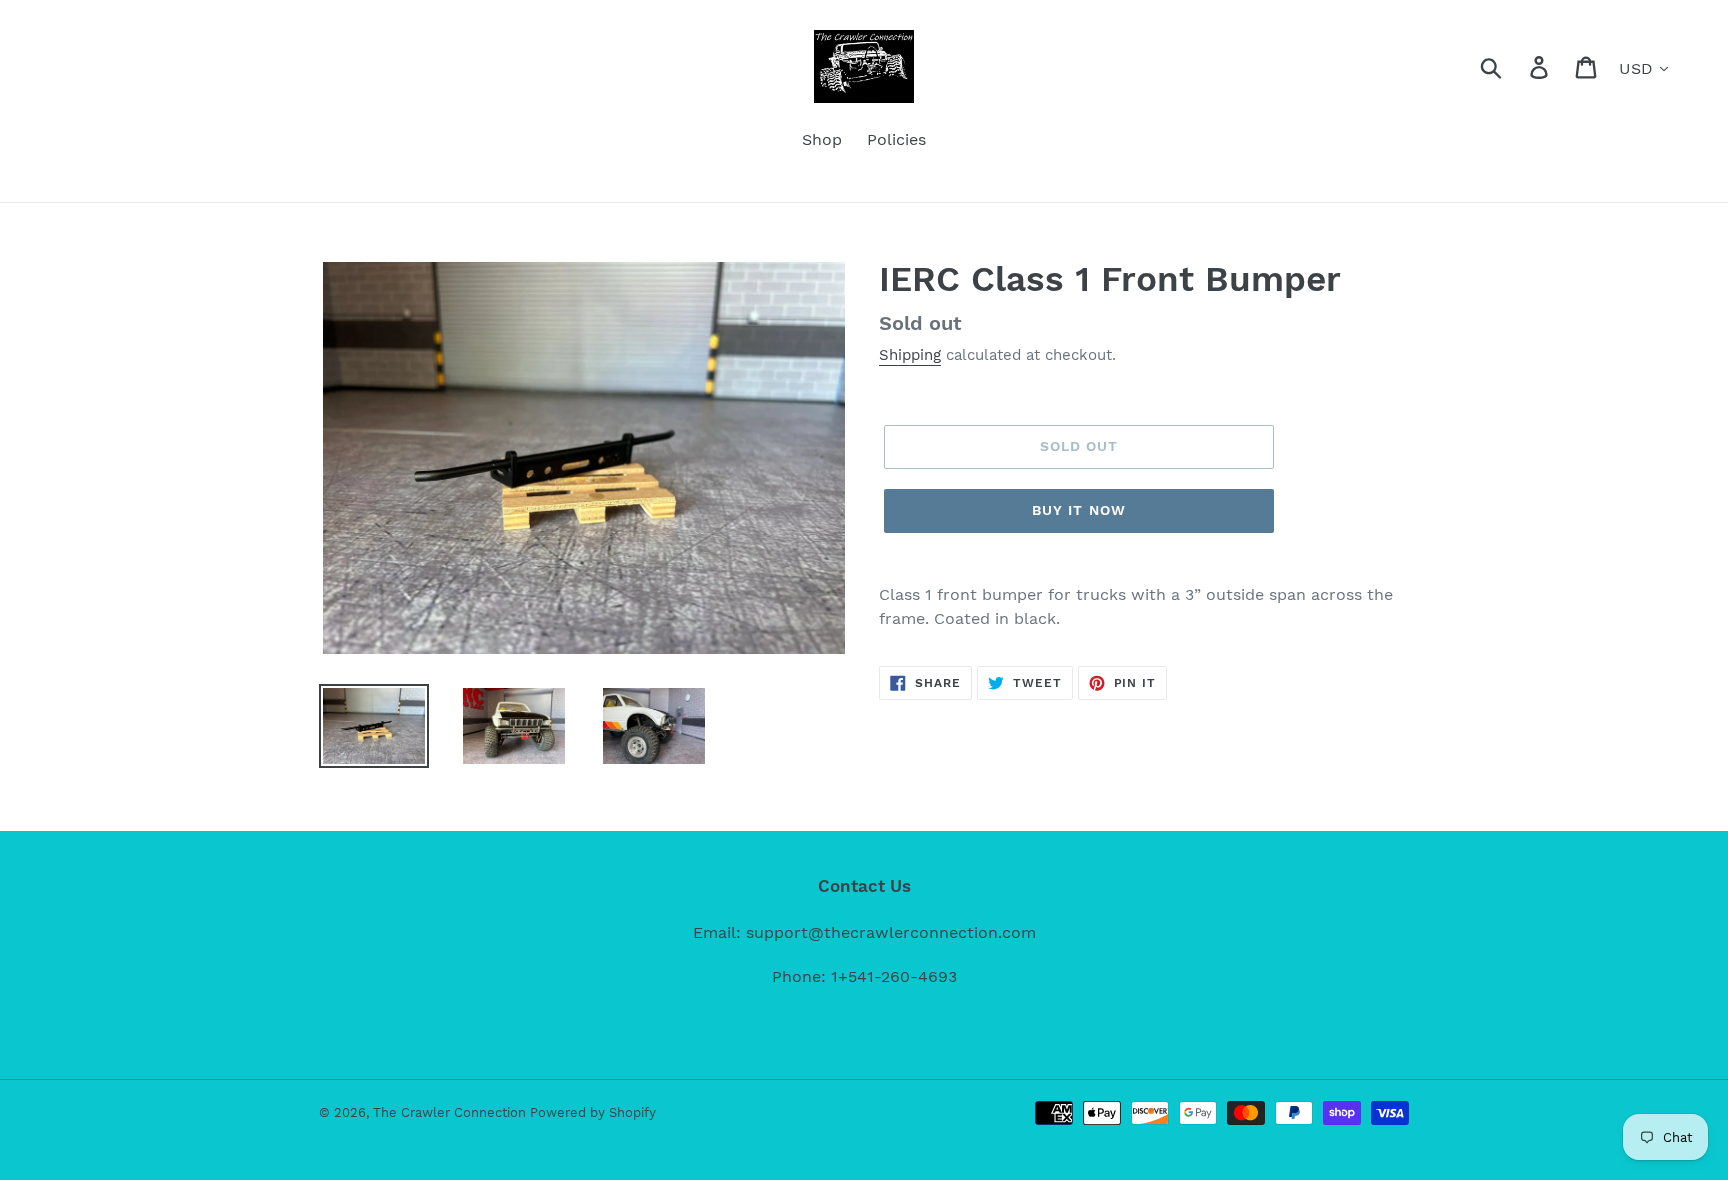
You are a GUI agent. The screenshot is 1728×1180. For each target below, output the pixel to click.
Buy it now (1079, 510)
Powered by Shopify (593, 1112)
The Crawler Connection (451, 1112)
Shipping (910, 355)
